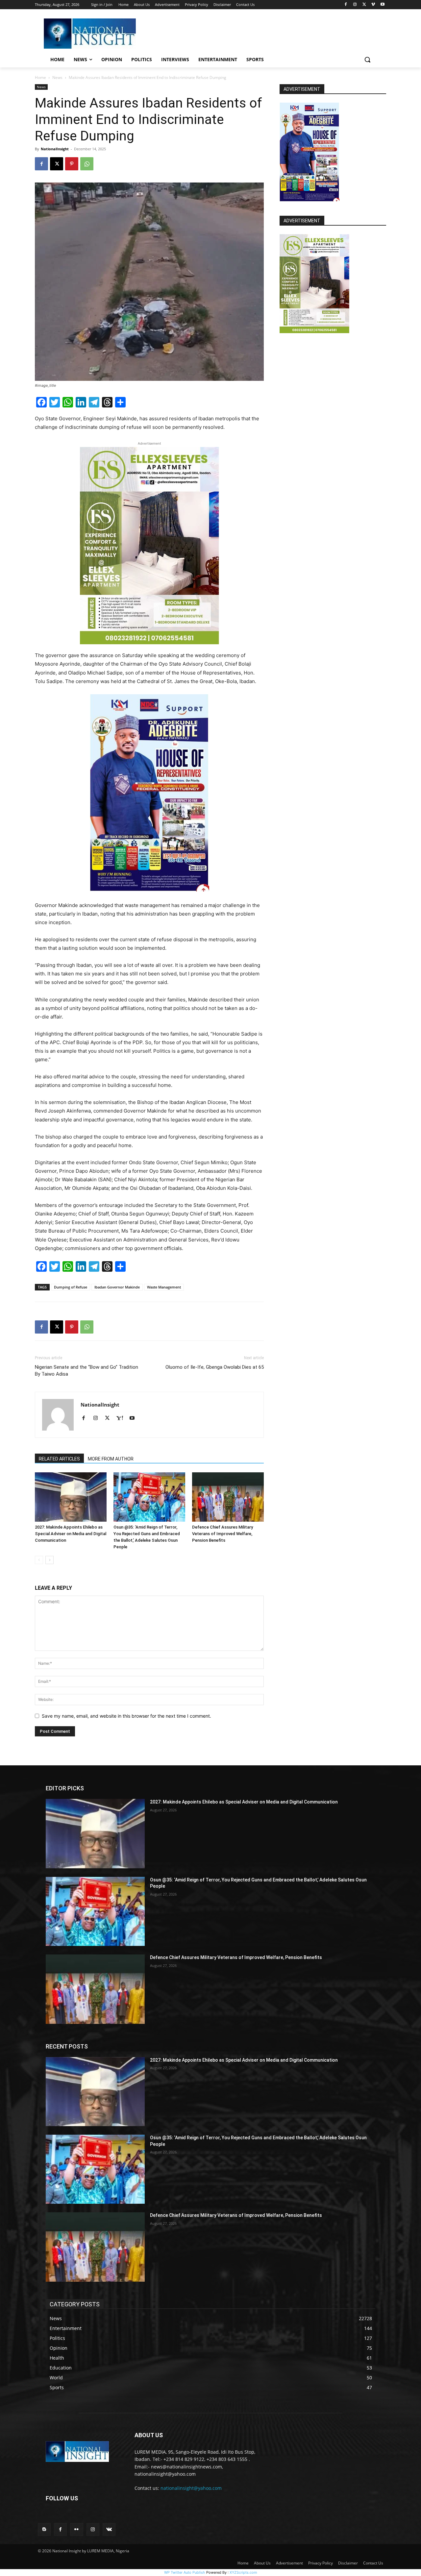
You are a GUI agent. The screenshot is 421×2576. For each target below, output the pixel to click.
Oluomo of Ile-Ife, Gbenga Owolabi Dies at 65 (215, 1367)
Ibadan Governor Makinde (117, 1287)
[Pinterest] (72, 164)
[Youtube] (382, 5)
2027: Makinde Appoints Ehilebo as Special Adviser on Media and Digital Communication (71, 1534)
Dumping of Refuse (71, 1287)
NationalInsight (55, 149)
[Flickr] (76, 2529)
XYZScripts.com (243, 2572)
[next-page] (50, 1560)
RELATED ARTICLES (59, 1459)
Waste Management (164, 1287)
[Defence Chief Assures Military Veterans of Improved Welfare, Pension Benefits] (228, 1497)
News (57, 77)
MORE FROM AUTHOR (111, 1459)
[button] (367, 60)
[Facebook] (346, 5)
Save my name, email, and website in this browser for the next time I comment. (126, 1716)
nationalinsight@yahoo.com (191, 2488)
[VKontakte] (109, 2529)
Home (40, 77)
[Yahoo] (122, 1418)
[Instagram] (355, 5)
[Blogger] (44, 2529)
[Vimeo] (373, 5)
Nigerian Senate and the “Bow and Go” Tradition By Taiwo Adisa (87, 1371)
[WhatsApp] (87, 164)
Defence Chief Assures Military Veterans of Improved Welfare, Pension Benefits (223, 1534)
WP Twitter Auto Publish (185, 2572)
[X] (364, 5)
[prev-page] (39, 1560)
